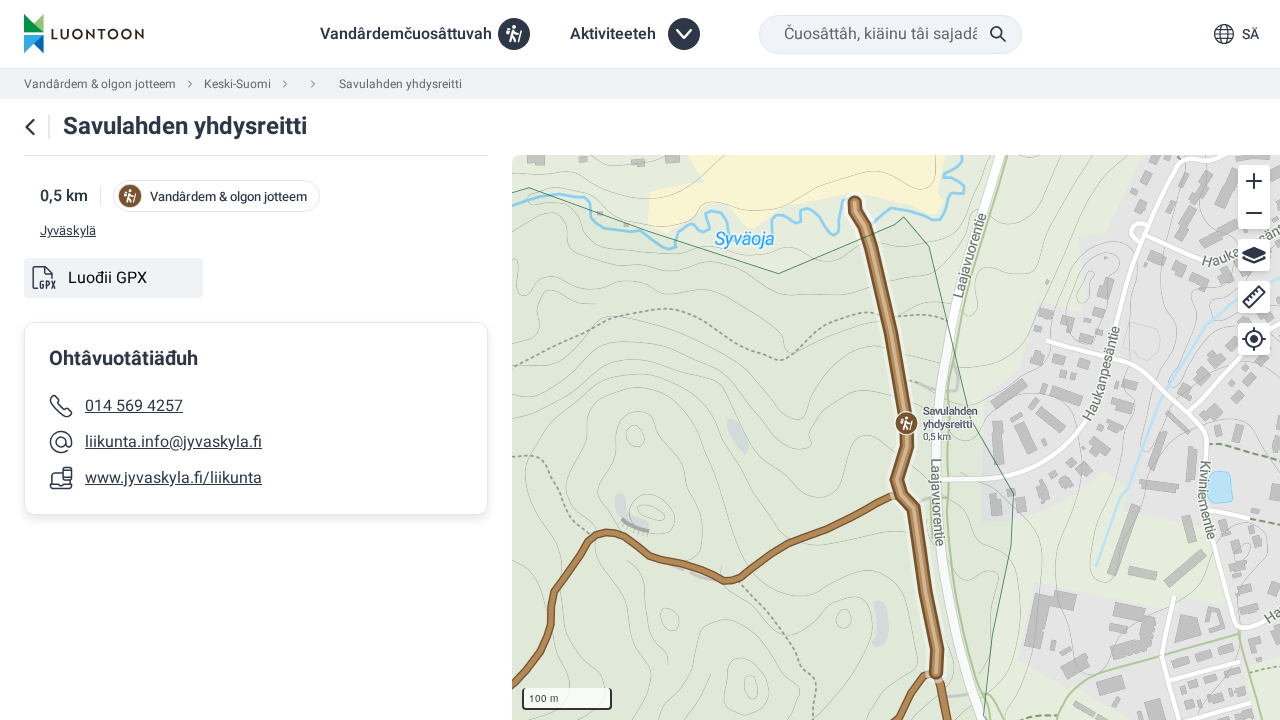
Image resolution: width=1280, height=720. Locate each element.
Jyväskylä (68, 231)
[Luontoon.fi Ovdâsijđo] (84, 34)
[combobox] (890, 34)
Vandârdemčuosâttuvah (406, 34)
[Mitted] (1254, 297)
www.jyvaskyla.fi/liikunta (173, 478)
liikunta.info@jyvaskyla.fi (173, 442)
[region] (896, 437)
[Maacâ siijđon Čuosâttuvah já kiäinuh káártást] (30, 127)
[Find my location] (1254, 339)
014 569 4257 (134, 406)
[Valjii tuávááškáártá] (1254, 255)
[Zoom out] (1254, 213)
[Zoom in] (1254, 181)
